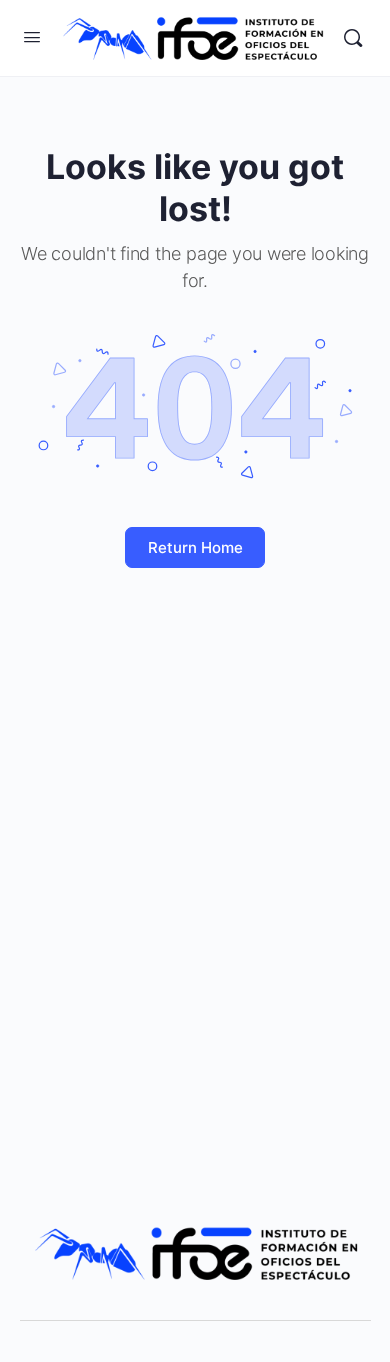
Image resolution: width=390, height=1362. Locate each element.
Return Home (195, 547)
